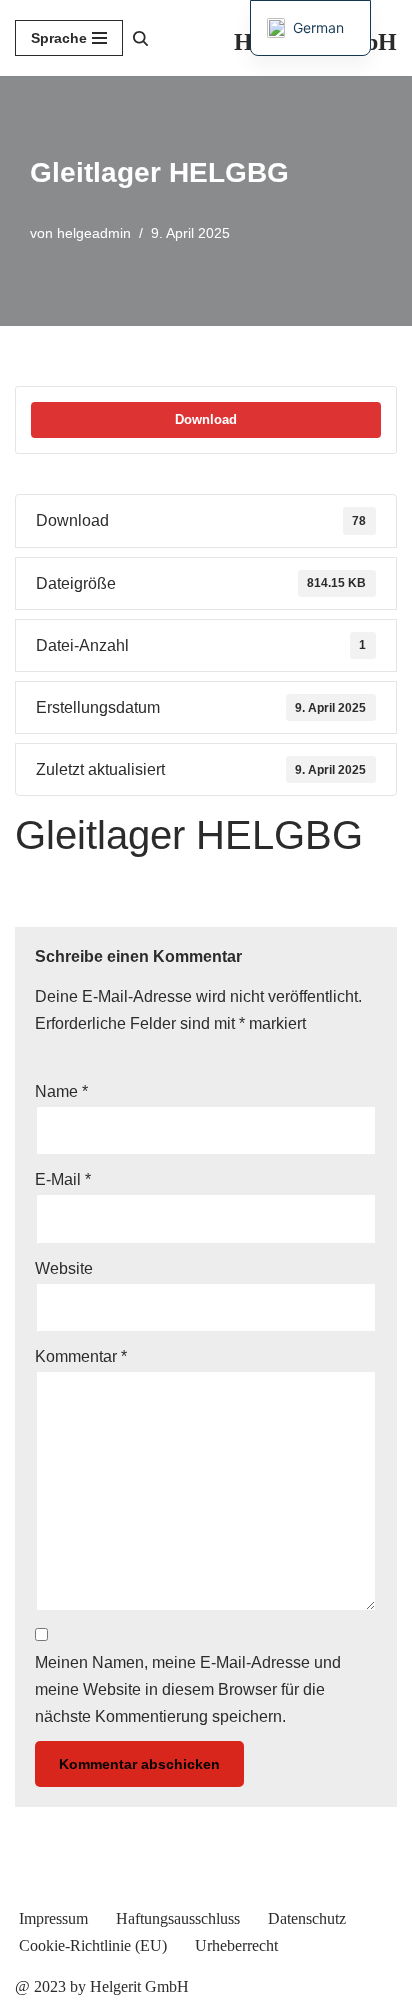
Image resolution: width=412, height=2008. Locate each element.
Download (206, 419)
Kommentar (81, 1356)
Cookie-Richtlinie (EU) (93, 1945)
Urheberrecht (236, 1945)
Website (64, 1268)
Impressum (53, 1918)
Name (61, 1091)
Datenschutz (307, 1918)
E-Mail (63, 1179)
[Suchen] (140, 38)
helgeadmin (94, 233)
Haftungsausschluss (178, 1918)
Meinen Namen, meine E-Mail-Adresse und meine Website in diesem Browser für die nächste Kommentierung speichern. (188, 1689)
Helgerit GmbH (139, 1986)
